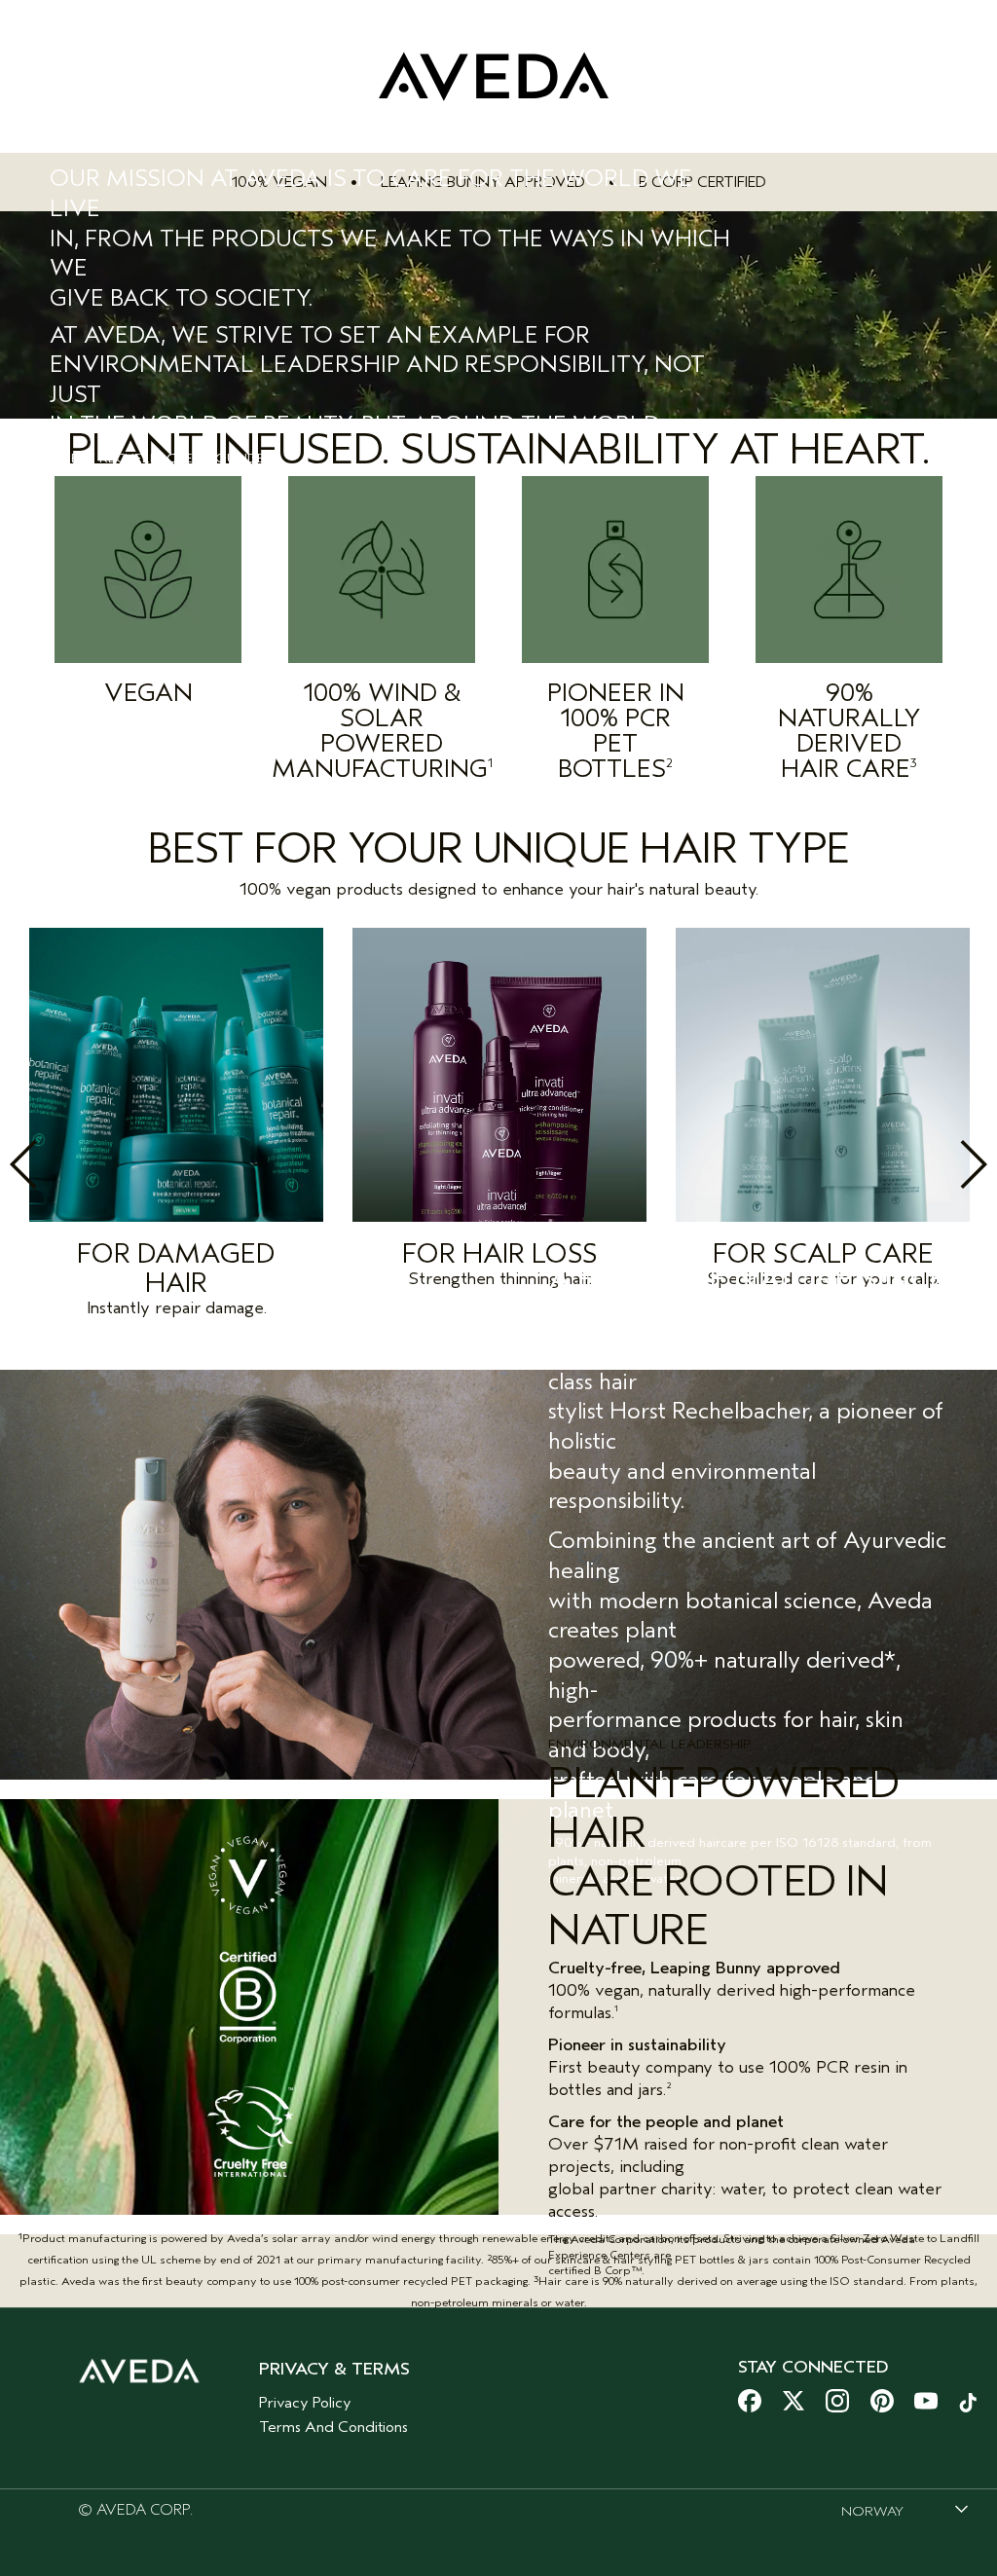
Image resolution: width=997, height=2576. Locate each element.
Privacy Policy (305, 2403)
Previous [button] (66, 1164)
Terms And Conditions (333, 2427)
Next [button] (931, 1164)
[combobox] (905, 2511)
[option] (176, 1128)
